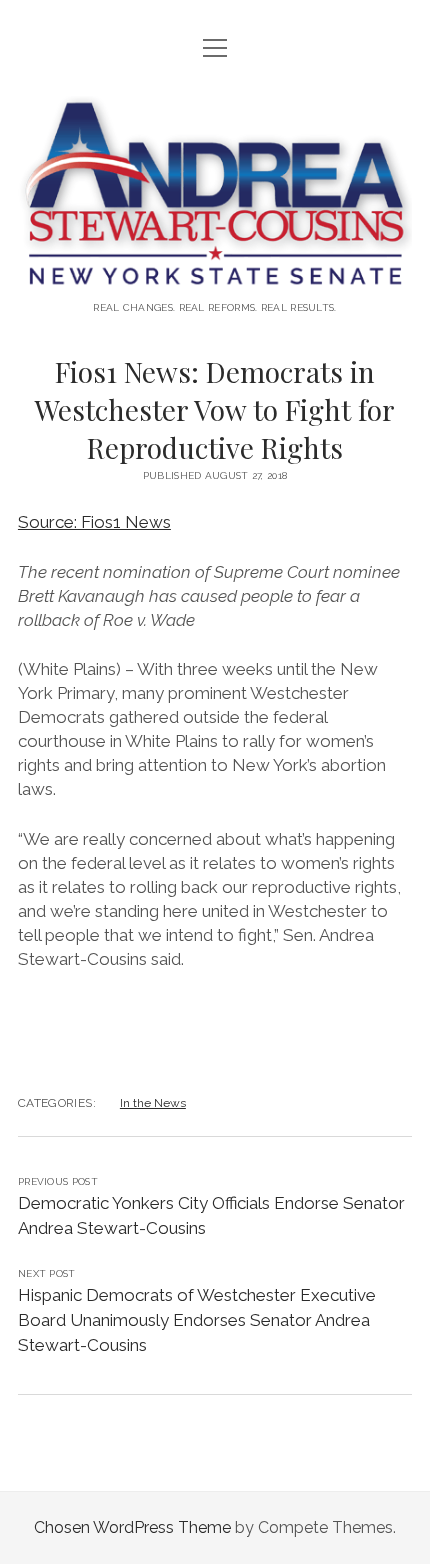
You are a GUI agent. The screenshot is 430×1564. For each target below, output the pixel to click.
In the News (153, 1103)
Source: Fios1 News (94, 522)
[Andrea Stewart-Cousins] (215, 273)
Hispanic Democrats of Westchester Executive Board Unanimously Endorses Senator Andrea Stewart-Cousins (197, 1320)
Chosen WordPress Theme (132, 1527)
